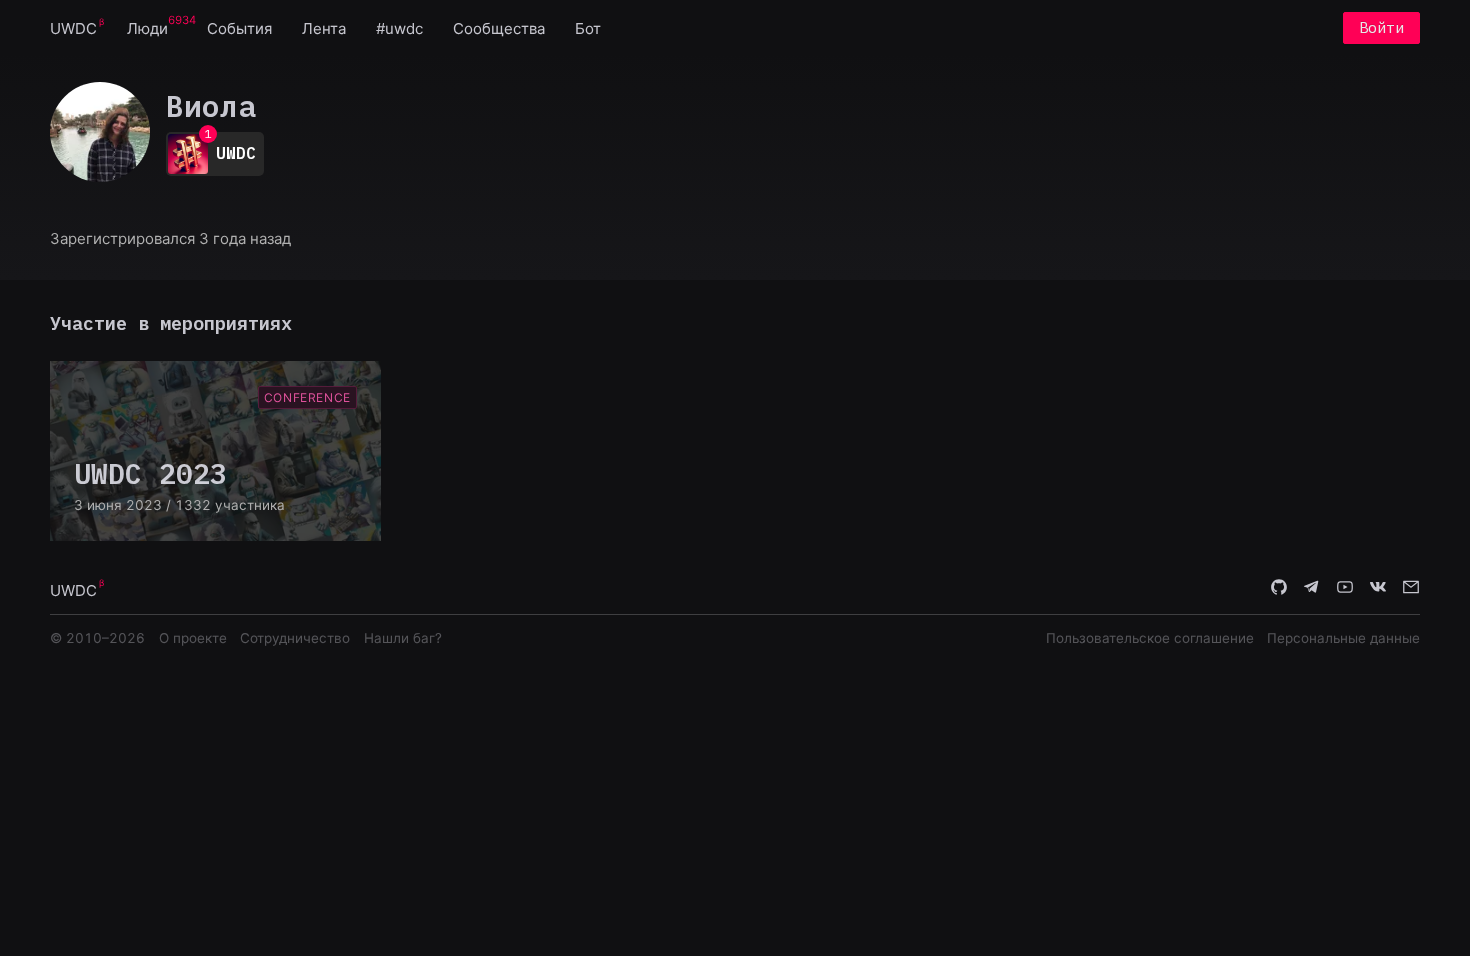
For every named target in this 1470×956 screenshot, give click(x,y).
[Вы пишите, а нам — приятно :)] (1411, 589)
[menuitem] (73, 27)
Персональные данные (1343, 638)
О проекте (193, 638)
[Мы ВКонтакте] (1378, 589)
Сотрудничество (295, 638)
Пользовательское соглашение (1150, 638)
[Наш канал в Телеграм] (1312, 589)
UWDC (73, 28)
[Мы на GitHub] (1279, 589)
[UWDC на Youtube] (1345, 589)
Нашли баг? (403, 638)
